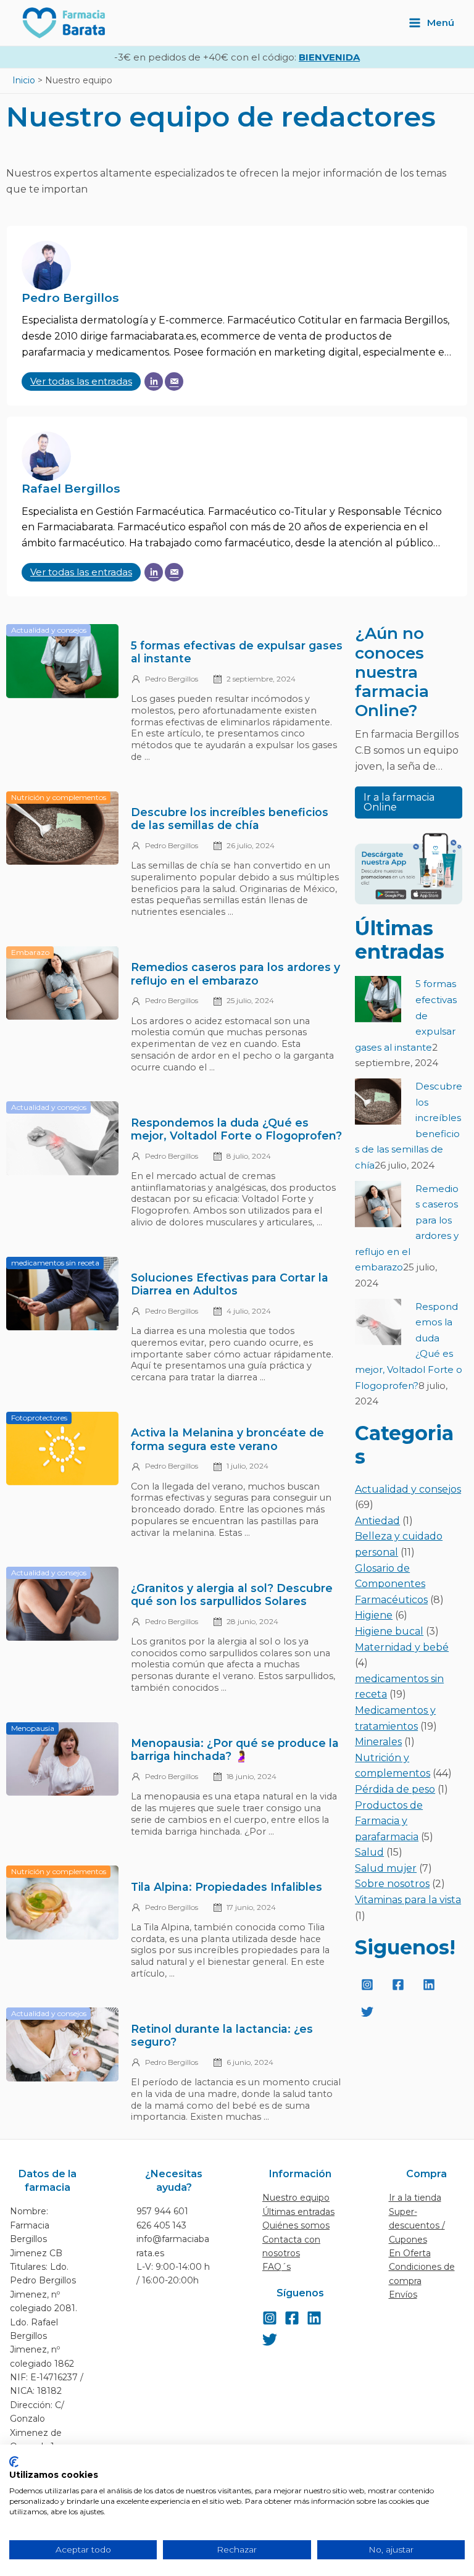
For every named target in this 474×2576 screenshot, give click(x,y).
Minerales (378, 1742)
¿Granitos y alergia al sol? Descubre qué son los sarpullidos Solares (232, 1594)
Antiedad (377, 1521)
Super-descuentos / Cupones (417, 2226)
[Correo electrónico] (174, 381)
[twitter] (369, 2012)
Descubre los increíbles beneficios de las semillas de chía (230, 819)
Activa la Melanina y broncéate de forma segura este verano (227, 1439)
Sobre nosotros (392, 1884)
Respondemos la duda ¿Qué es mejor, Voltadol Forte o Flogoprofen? (236, 1129)
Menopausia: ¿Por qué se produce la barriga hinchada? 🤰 (235, 1749)
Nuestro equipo (296, 2198)
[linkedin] (431, 1985)
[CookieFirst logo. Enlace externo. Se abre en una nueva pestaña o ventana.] (14, 2462)
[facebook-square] (400, 1985)
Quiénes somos (296, 2225)
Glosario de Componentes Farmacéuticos (391, 1584)
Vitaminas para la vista (408, 1900)
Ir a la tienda (415, 2198)
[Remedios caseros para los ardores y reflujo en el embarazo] (378, 1204)
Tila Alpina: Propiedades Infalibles (227, 1887)
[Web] (154, 381)
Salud (369, 1852)
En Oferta (410, 2253)
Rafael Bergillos (71, 488)
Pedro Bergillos (70, 298)
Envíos (403, 2295)
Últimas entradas (298, 2212)
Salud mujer (386, 1868)
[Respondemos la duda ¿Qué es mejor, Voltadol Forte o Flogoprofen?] (378, 1322)
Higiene (374, 1615)
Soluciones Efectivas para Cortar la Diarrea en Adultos (230, 1284)
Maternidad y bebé (402, 1647)
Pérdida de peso (395, 1789)
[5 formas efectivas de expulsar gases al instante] (378, 999)
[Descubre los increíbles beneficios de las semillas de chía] (378, 1102)
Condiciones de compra (422, 2274)
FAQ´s (276, 2267)
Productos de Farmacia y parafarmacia (389, 1821)
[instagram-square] (369, 1985)
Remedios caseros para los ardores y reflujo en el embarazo (235, 973)
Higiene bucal (389, 1631)
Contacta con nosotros (291, 2246)
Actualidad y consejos (408, 1489)
